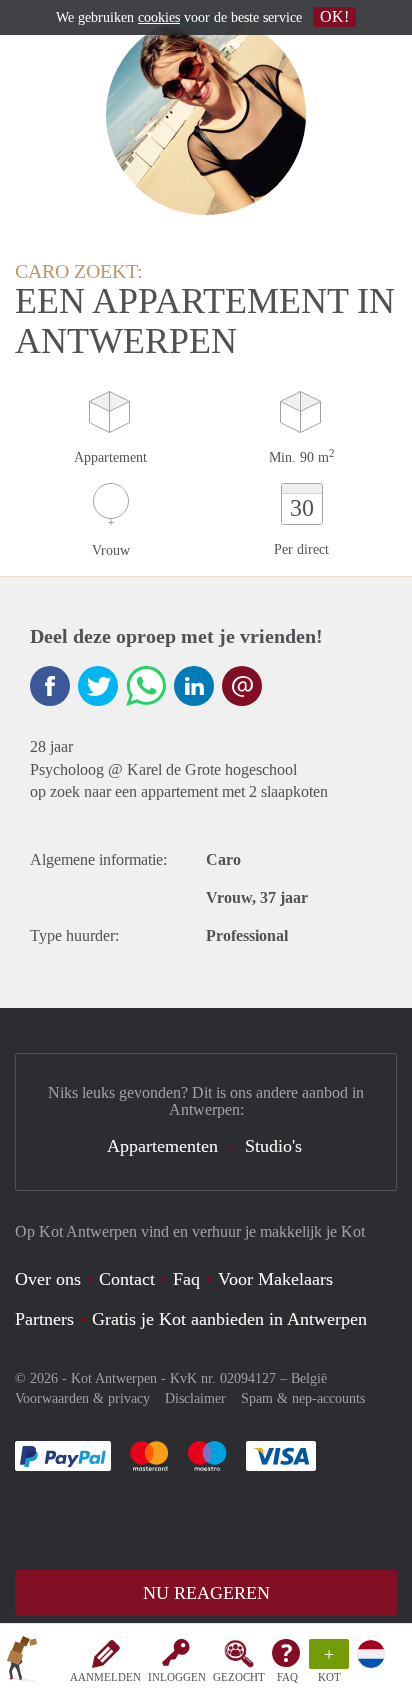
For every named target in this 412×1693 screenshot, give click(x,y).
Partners (44, 1319)
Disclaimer (195, 1398)
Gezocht (239, 1677)
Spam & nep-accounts (303, 1398)
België (309, 1378)
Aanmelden (105, 1677)
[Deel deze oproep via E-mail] (242, 686)
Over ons (48, 1279)
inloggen (177, 1677)
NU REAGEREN (206, 1593)
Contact (127, 1279)
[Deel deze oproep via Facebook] (50, 686)
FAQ (287, 1677)
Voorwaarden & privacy (82, 1398)
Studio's (273, 1146)
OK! (334, 16)
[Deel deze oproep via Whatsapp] (146, 686)
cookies (159, 17)
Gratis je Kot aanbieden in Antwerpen (229, 1319)
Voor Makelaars (275, 1279)
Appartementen (162, 1146)
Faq (186, 1279)
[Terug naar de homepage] (22, 1662)
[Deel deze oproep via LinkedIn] (194, 686)
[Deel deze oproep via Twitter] (98, 686)
